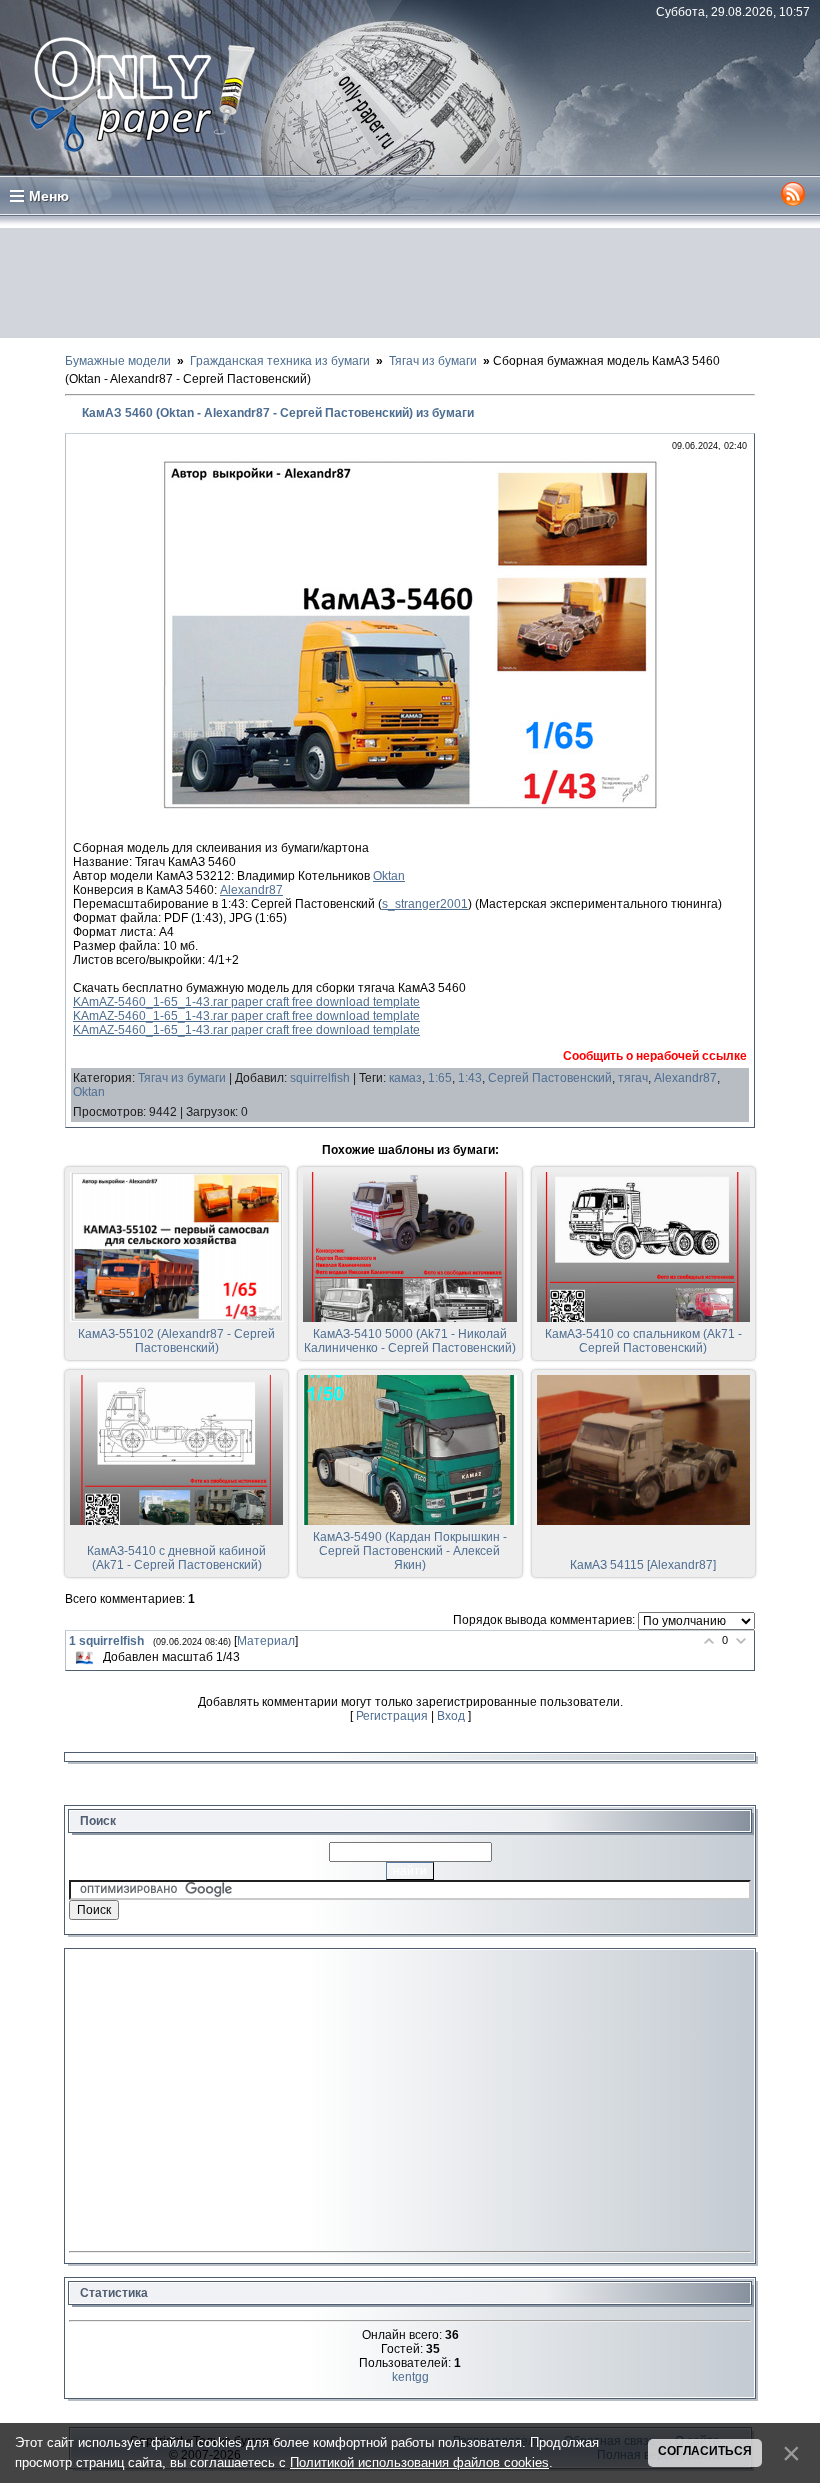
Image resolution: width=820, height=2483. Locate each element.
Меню (49, 196)
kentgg (410, 2377)
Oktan (389, 876)
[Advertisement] (410, 283)
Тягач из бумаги (182, 1078)
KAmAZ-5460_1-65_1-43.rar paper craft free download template (246, 1002)
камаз (405, 1078)
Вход (451, 1716)
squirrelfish (320, 1078)
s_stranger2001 (425, 904)
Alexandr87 (251, 890)
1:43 (470, 1078)
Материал (266, 1641)
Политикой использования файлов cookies (419, 2462)
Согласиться (705, 2451)
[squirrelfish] (84, 1657)
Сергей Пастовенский (550, 1078)
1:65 (440, 1078)
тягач (633, 1078)
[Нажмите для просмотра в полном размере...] (410, 806)
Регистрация (392, 1716)
